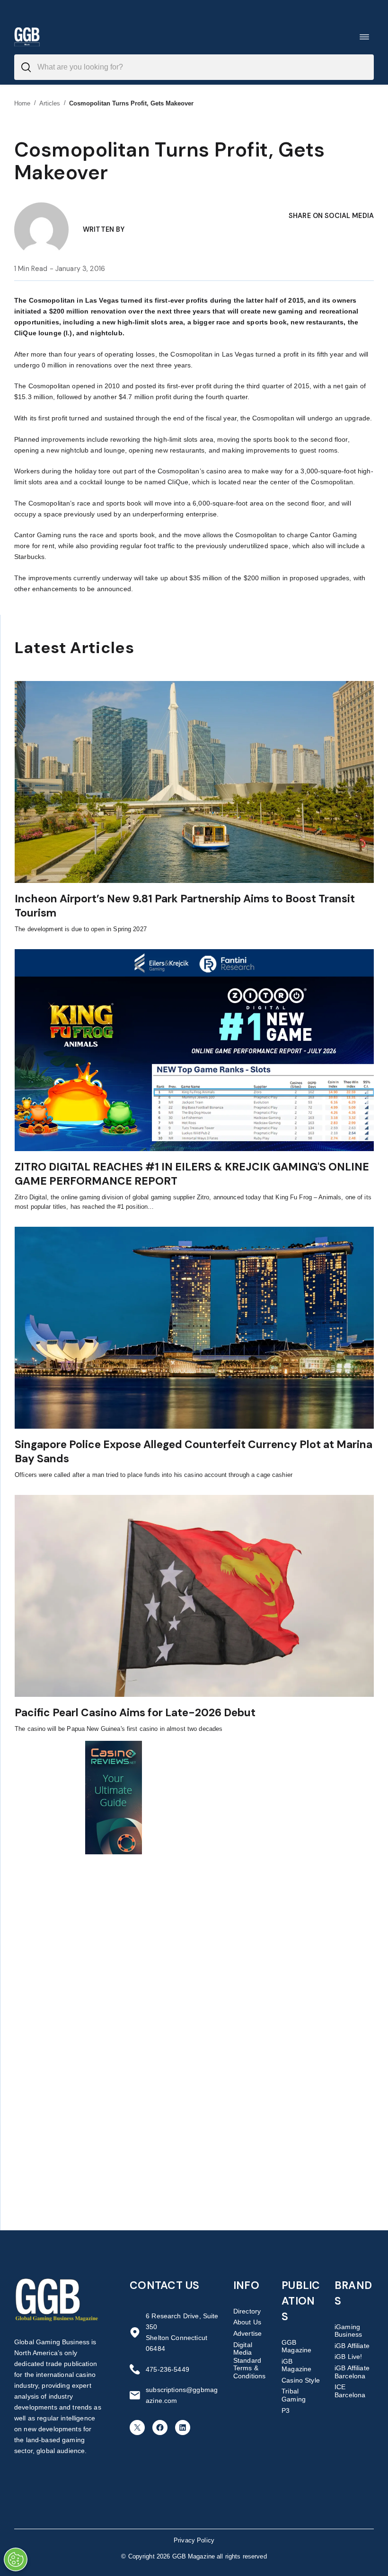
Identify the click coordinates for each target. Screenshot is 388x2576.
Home (22, 103)
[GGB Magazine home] (27, 37)
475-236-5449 (168, 2369)
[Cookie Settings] (16, 2559)
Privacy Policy (194, 2540)
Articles (50, 103)
